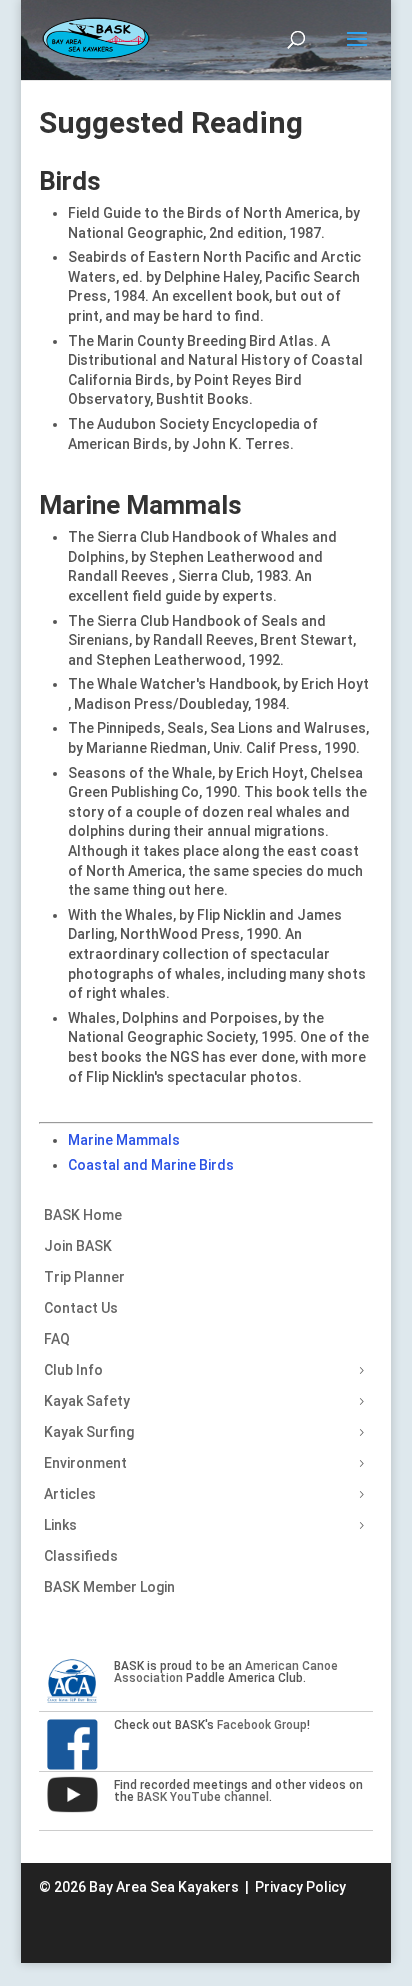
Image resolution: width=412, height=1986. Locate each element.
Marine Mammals (124, 1140)
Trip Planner (84, 1277)
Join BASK (78, 1246)
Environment (85, 1463)
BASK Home (83, 1215)
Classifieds (81, 1556)
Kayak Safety (87, 1401)
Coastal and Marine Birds (151, 1165)
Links (60, 1525)
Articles (70, 1494)
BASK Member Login (109, 1587)
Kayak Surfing (89, 1432)
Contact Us (81, 1308)
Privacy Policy (300, 1887)
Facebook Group (262, 1725)
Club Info (73, 1370)
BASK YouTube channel (203, 1797)
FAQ (57, 1339)
